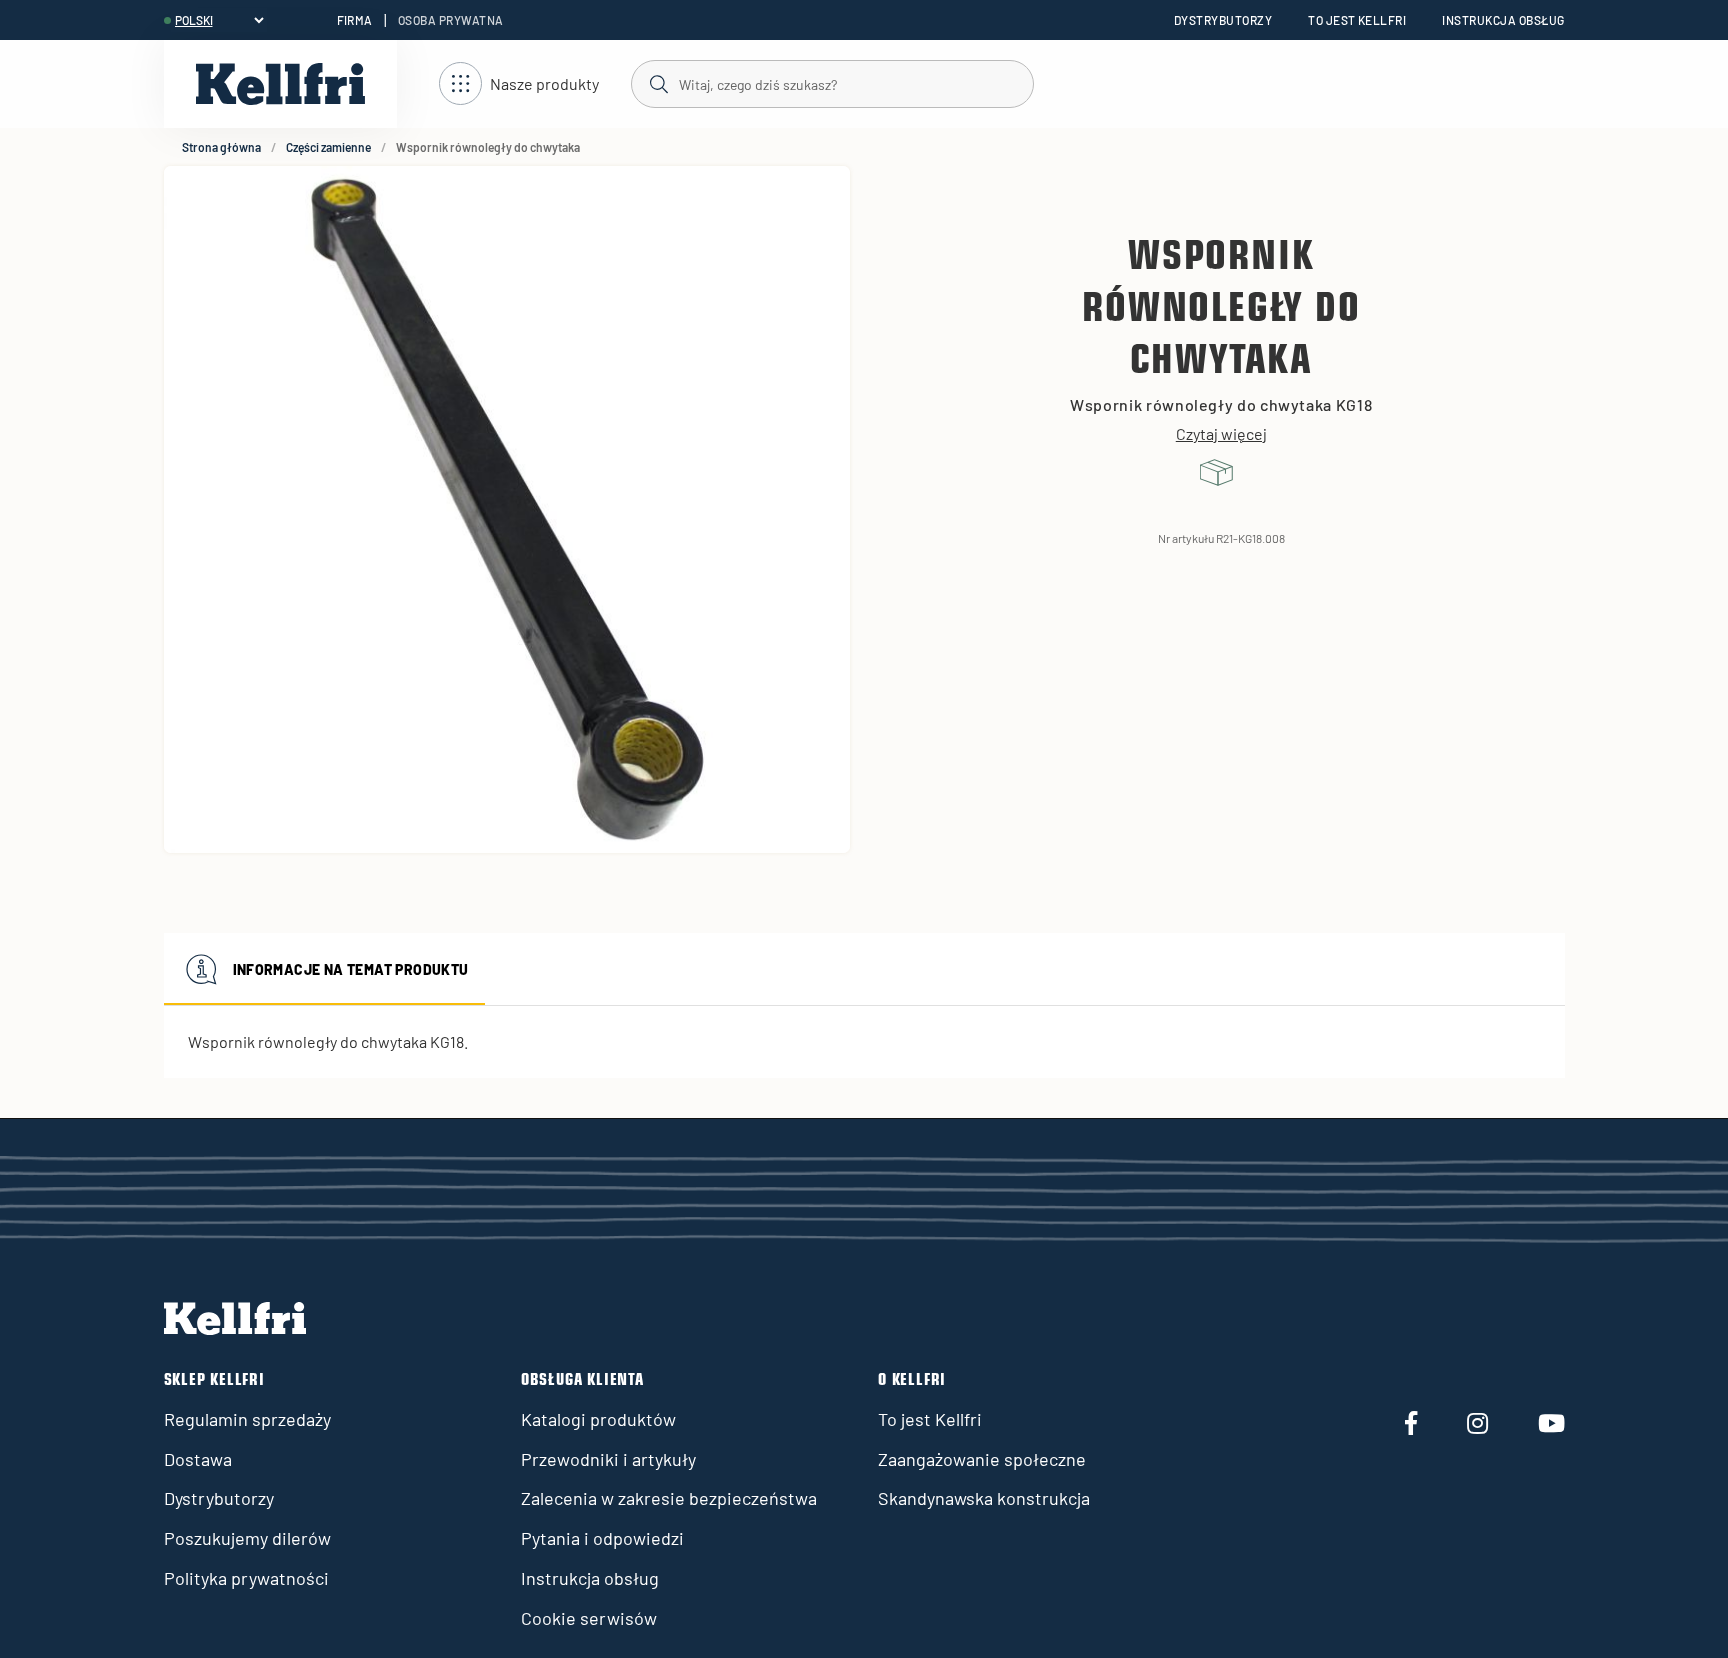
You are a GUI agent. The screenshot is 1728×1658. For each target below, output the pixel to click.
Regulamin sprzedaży (247, 1419)
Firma (355, 20)
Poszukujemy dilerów (247, 1538)
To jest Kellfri (1357, 20)
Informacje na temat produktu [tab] (351, 969)
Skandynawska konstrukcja (984, 1498)
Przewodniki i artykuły (608, 1459)
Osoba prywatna (451, 20)
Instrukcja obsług (1503, 20)
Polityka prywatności (246, 1578)
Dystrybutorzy (1223, 20)
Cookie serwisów (589, 1618)
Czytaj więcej (1221, 434)
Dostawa (198, 1459)
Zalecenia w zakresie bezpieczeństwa (669, 1498)
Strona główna (221, 147)
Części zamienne (328, 147)
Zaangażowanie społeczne (982, 1459)
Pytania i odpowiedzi (602, 1538)
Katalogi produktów (598, 1419)
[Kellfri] (280, 84)
